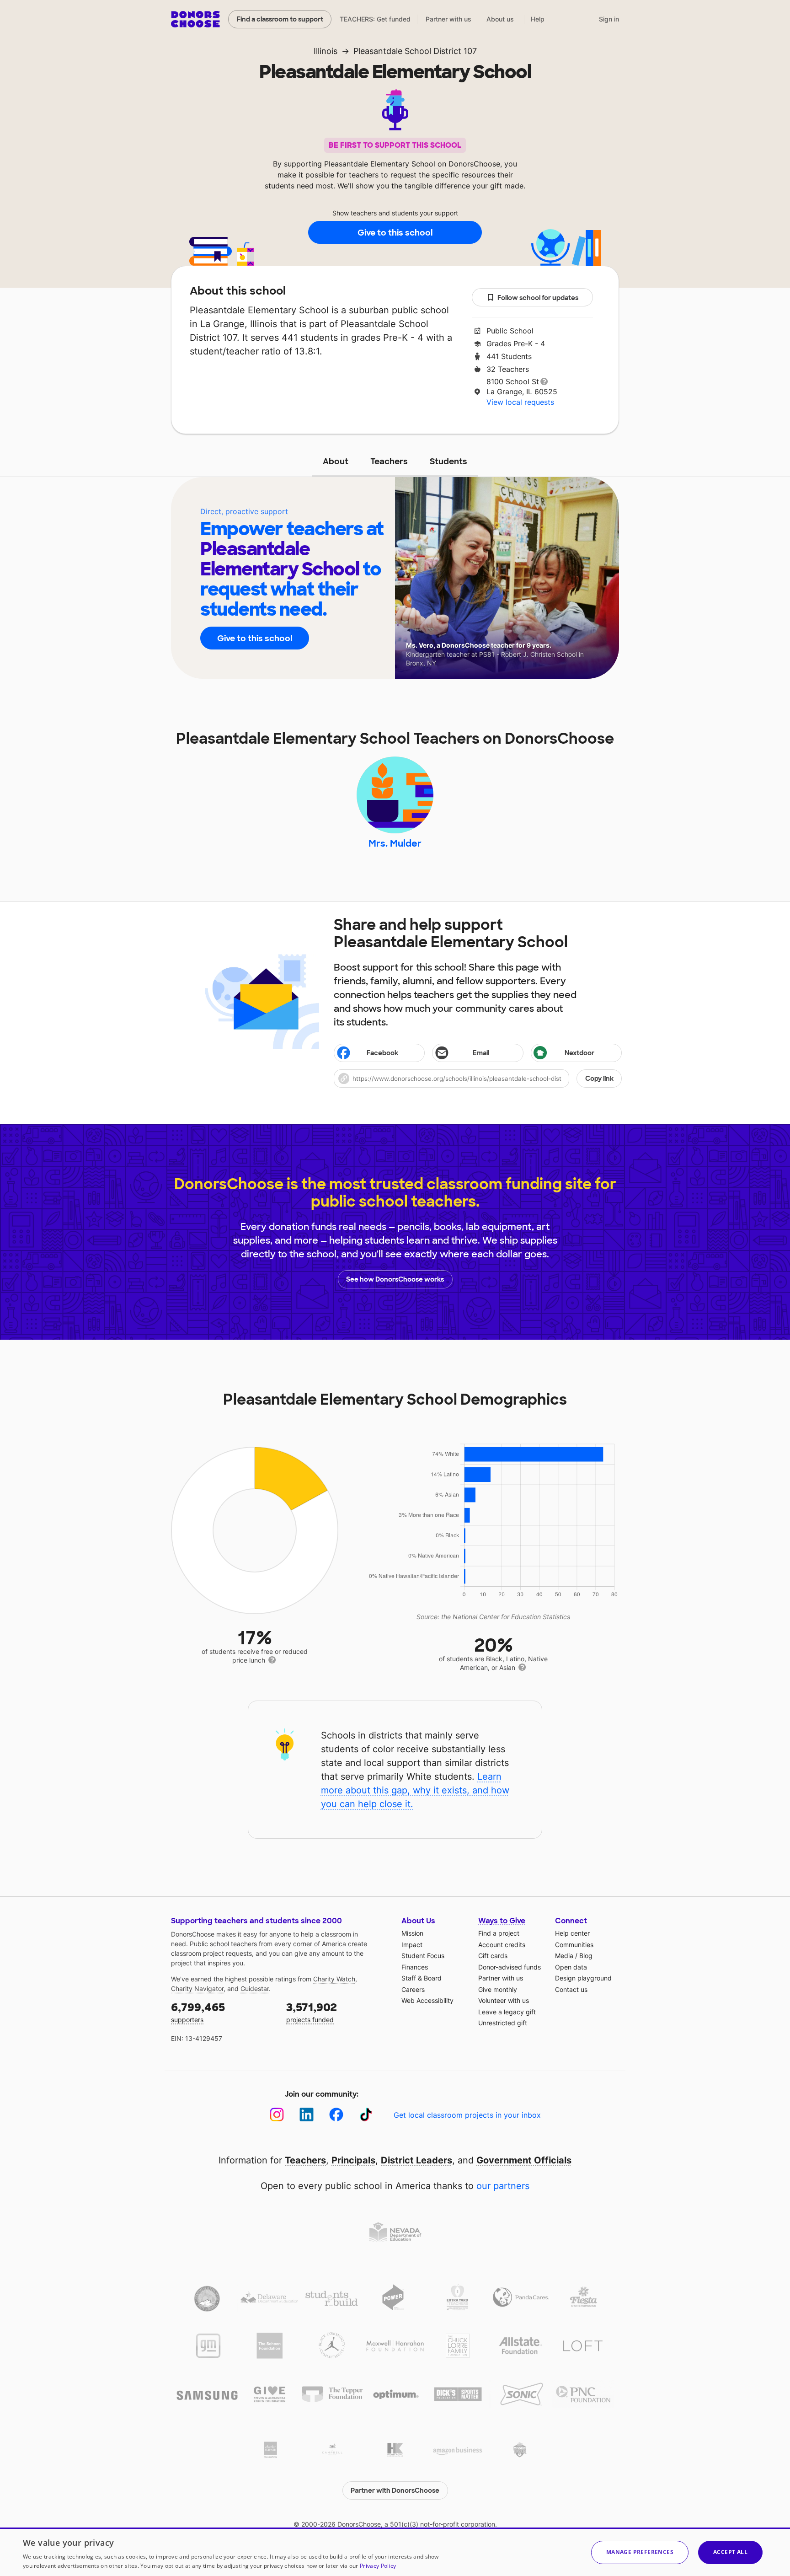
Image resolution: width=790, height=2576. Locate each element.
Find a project (499, 1933)
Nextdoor (579, 1053)
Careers (413, 1989)
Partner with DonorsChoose (395, 2490)
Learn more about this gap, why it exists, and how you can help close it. (415, 1790)
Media (564, 1956)
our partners (503, 2186)
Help (538, 19)
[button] (478, 1079)
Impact (412, 1945)
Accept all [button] (730, 2552)
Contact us (571, 1989)
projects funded (312, 2012)
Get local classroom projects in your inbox (467, 2115)
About (336, 462)
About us (500, 19)
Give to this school (395, 233)
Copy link (599, 1079)
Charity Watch (334, 1979)
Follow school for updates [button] (538, 298)
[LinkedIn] (307, 2115)
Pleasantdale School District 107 (415, 51)
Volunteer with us (504, 2000)
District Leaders (416, 2160)
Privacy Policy (378, 2566)
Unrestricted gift (503, 2023)
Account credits (502, 1945)
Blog (586, 1956)
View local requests (520, 402)
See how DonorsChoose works (395, 1279)
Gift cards (493, 1956)
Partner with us (448, 19)
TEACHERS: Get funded (375, 19)
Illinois (326, 51)
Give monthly (498, 1989)
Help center (572, 1933)
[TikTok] (366, 2115)
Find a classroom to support (280, 19)
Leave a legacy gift (507, 2012)
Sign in (609, 19)
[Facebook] (336, 2115)
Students (448, 462)
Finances (415, 1967)
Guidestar (255, 1988)
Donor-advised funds (510, 1967)
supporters (198, 2012)
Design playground (583, 1978)
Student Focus (423, 1956)
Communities (574, 1945)
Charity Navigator (197, 1988)
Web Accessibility (427, 2000)
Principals (353, 2160)
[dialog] (395, 2552)
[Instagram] (277, 2115)
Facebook (382, 1053)
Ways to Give (502, 1921)
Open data (571, 1967)
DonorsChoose (195, 19)
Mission (412, 1933)
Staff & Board (422, 1978)
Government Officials (524, 2160)
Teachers (389, 462)
